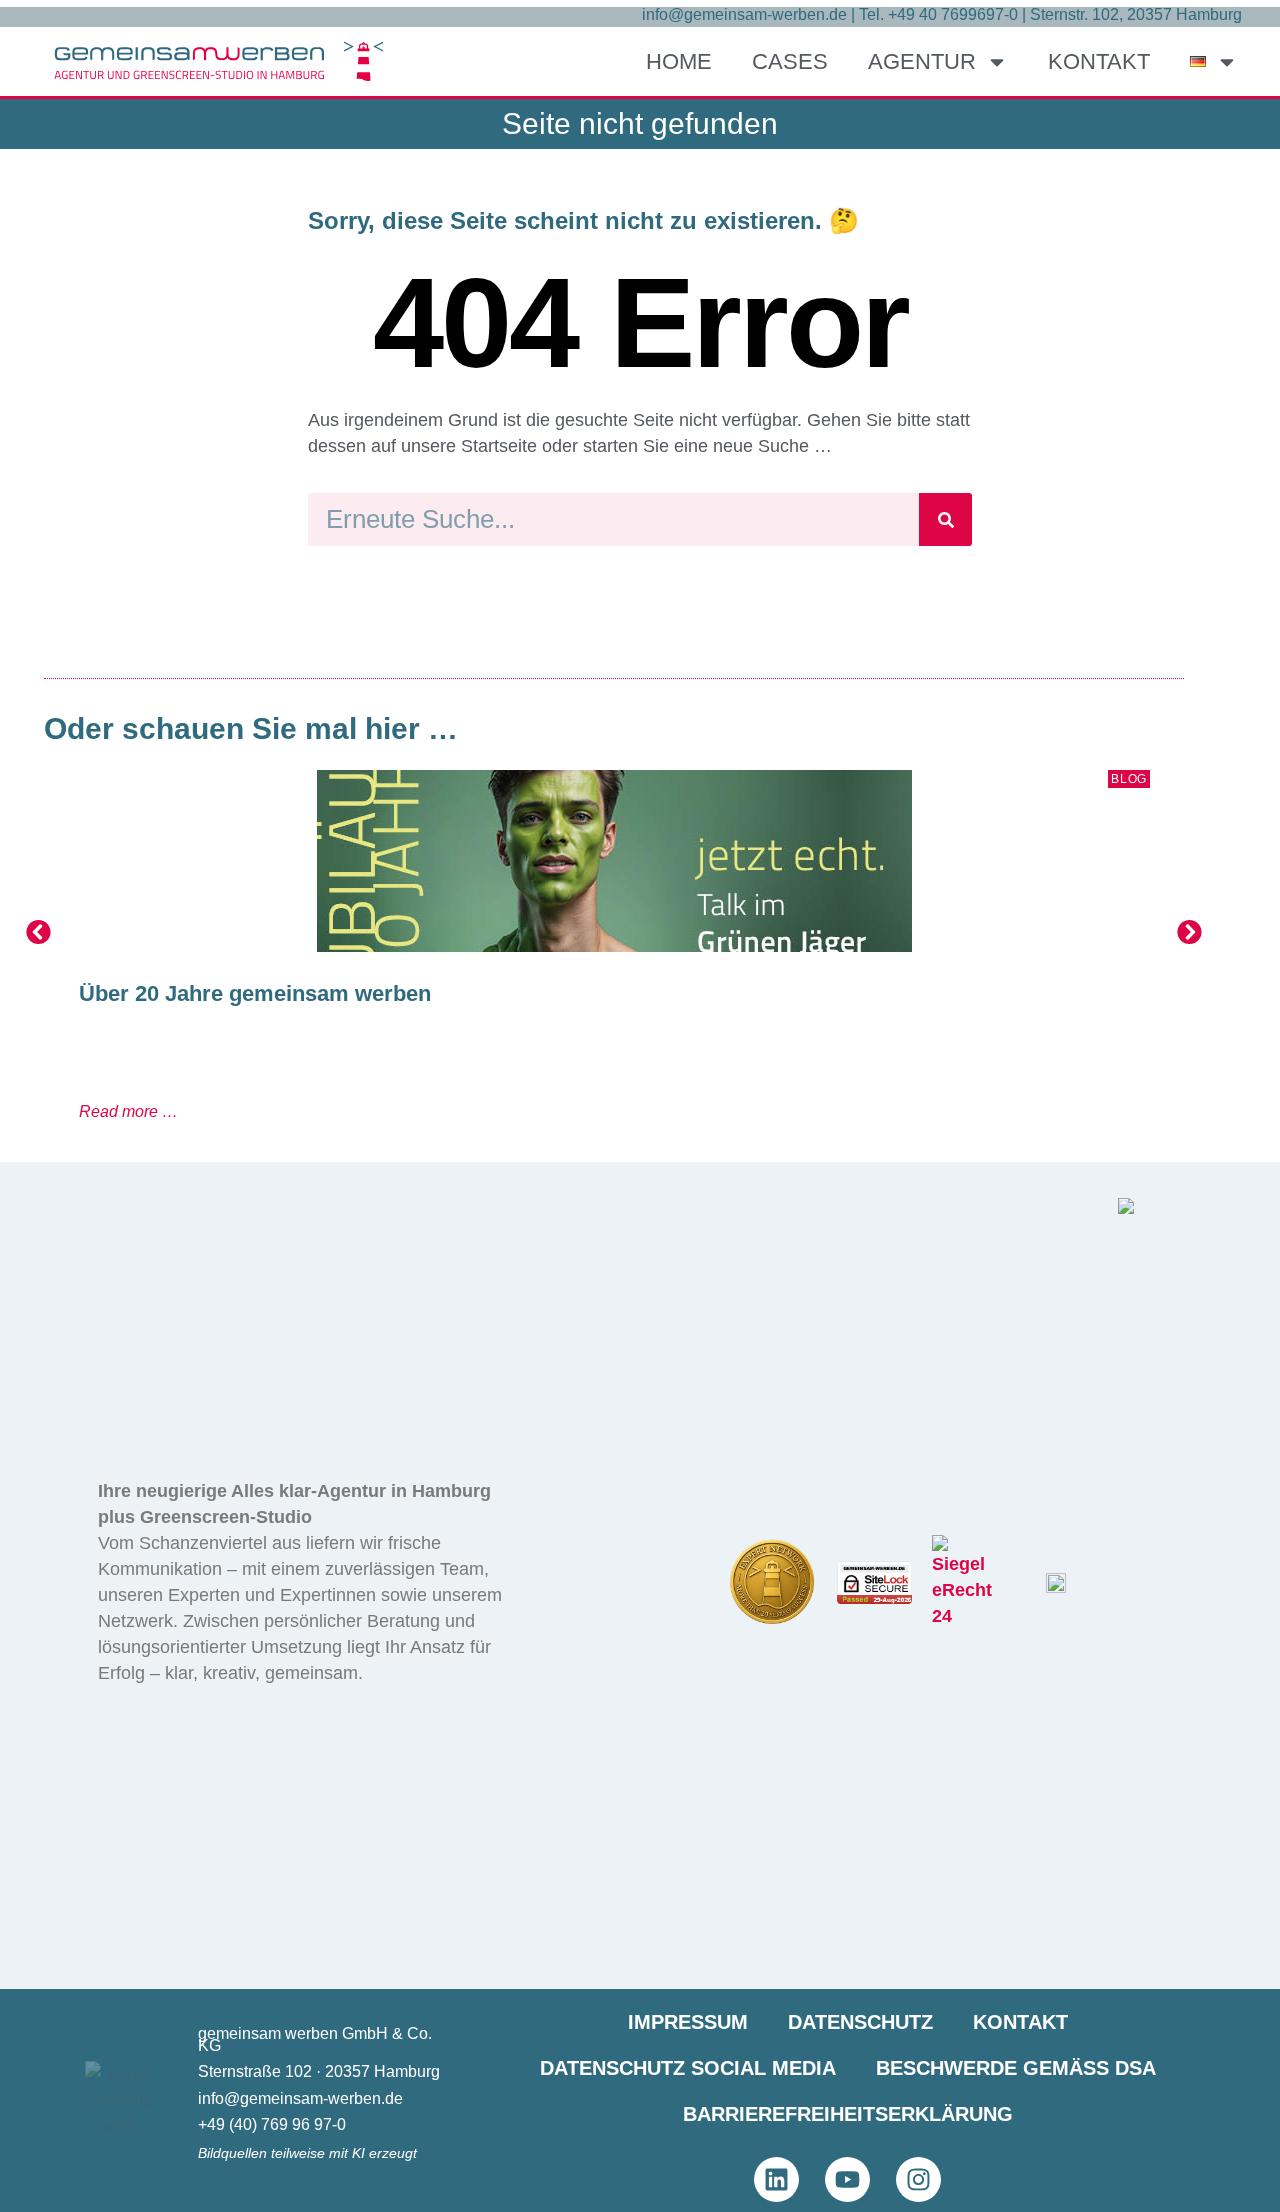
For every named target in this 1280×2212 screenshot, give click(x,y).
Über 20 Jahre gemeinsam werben (255, 993)
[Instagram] (918, 2179)
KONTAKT (1099, 61)
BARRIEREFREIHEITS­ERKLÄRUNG (848, 2114)
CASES (790, 61)
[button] (38, 932)
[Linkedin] (776, 2179)
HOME (679, 61)
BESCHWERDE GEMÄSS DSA (1016, 2068)
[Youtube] (847, 2179)
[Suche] (945, 519)
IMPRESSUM (688, 2022)
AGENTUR (922, 61)
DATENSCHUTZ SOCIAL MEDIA (688, 2068)
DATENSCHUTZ (860, 2022)
